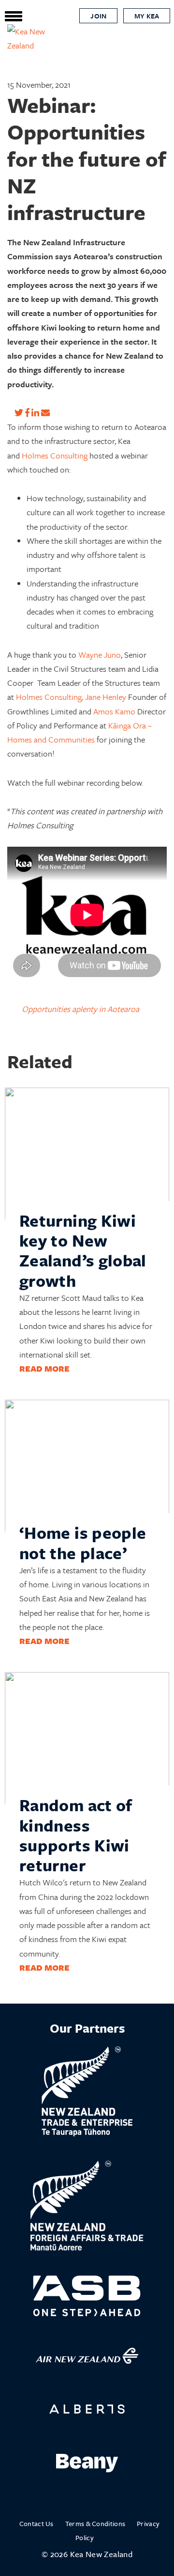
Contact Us (36, 2523)
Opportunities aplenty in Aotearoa (80, 1009)
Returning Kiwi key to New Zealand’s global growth (83, 1250)
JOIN (98, 16)
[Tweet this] (19, 413)
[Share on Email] (45, 413)
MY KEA (147, 16)
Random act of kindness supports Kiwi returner (76, 1835)
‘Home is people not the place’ (83, 1542)
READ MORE (44, 1368)
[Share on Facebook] (27, 413)
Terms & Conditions (95, 2523)
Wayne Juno (100, 655)
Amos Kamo (114, 711)
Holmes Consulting (55, 455)
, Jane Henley (104, 697)
